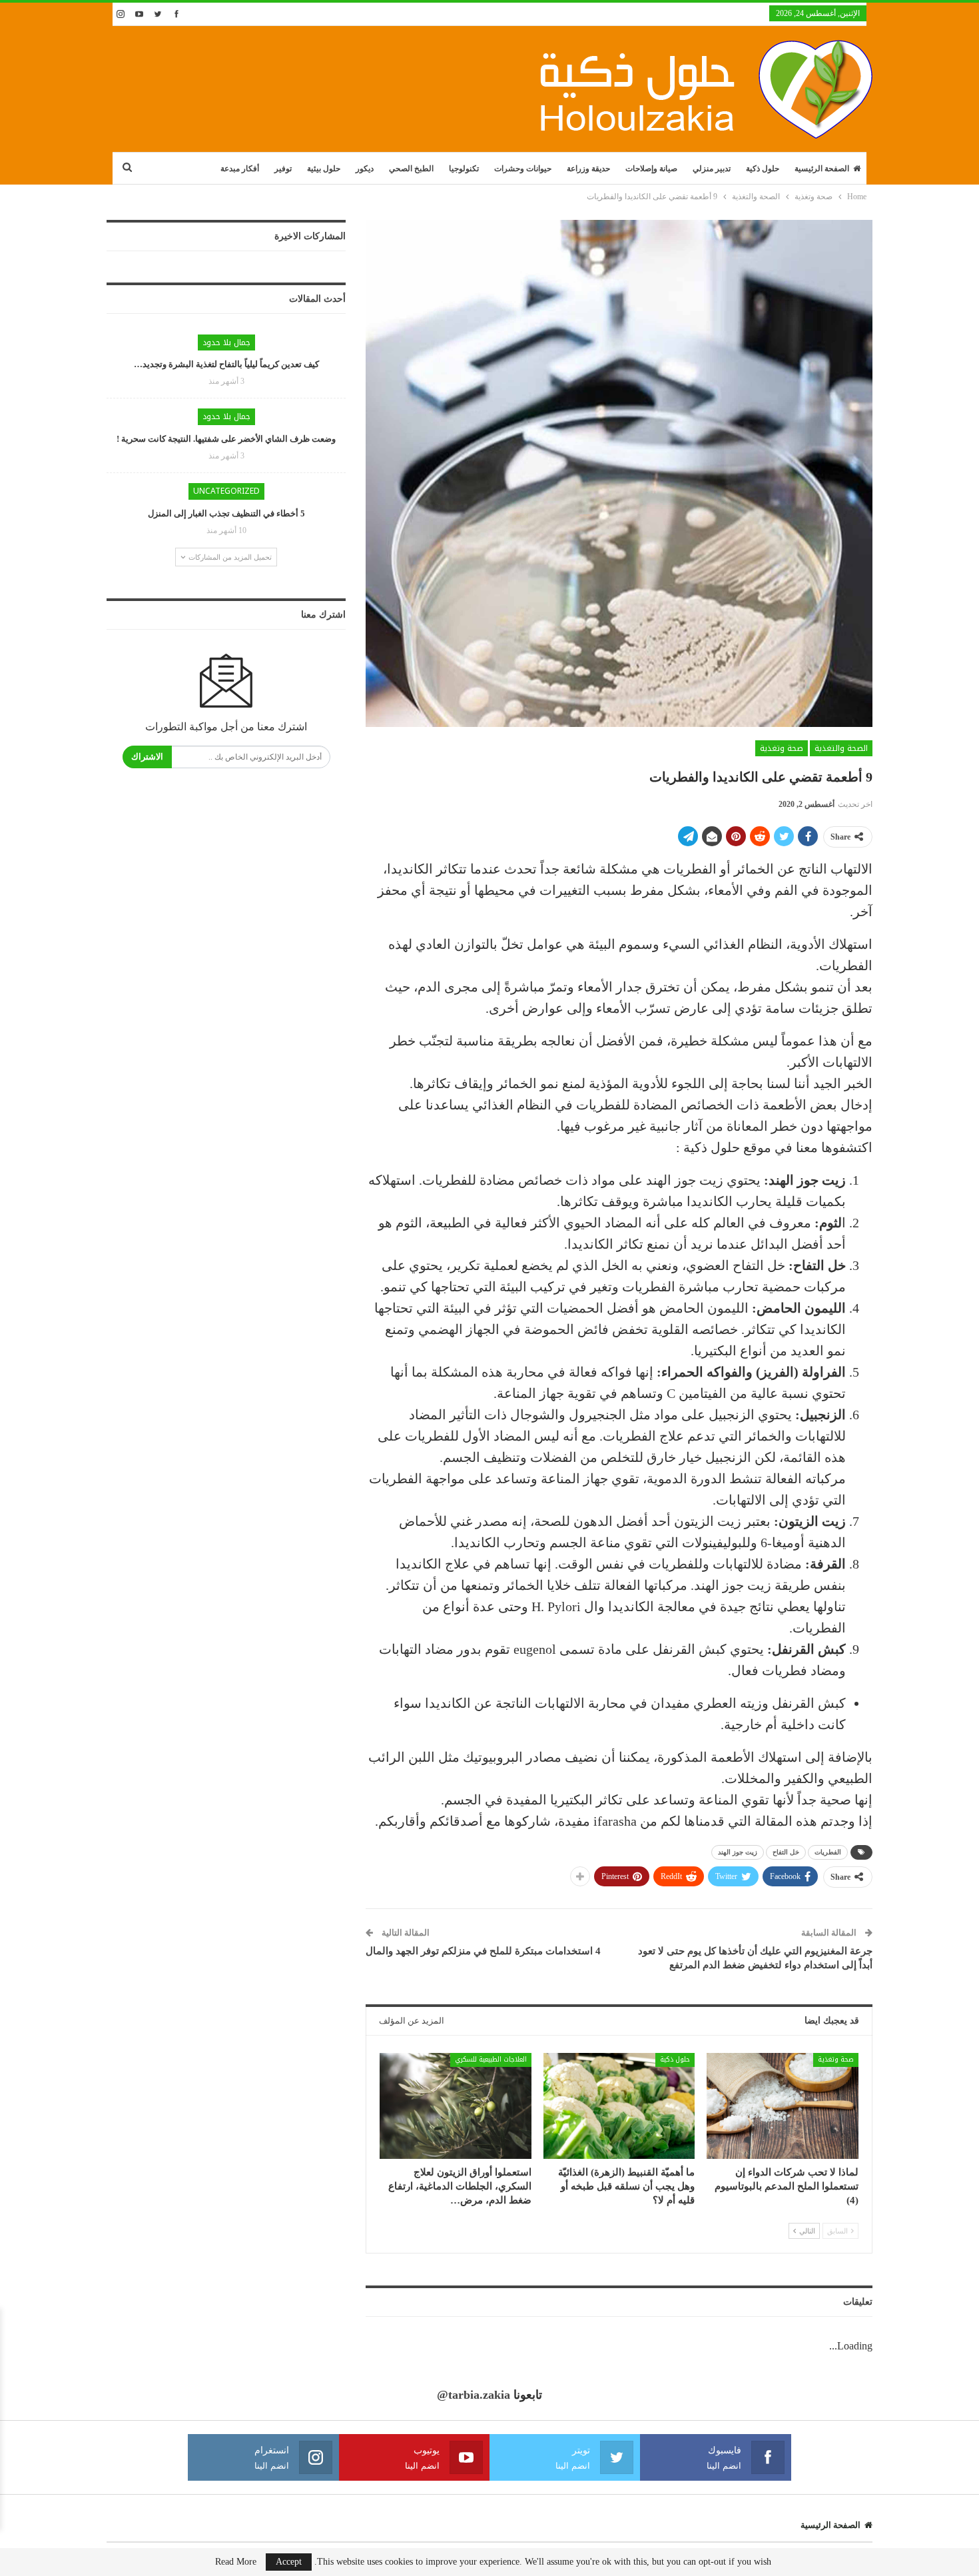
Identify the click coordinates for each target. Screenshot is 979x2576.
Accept (289, 2562)
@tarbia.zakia (474, 2395)
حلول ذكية (763, 169)
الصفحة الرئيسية (822, 169)
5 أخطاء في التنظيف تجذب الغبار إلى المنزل (226, 513)
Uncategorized (226, 491)
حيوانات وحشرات (523, 169)
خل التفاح (786, 1852)
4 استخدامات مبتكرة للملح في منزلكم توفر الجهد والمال (483, 1951)
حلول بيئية (324, 169)
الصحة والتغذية (841, 748)
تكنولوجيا (464, 169)
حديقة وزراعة (588, 169)
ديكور (365, 169)
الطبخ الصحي (411, 169)
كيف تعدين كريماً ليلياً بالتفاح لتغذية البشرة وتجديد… (226, 364)
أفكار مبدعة (240, 169)
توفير (283, 169)
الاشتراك (147, 757)
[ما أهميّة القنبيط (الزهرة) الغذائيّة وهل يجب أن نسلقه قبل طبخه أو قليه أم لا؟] (619, 2106)
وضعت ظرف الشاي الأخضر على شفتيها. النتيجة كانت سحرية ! (226, 439)
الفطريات (828, 1852)
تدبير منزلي (712, 169)
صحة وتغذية (782, 748)
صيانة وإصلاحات (651, 169)
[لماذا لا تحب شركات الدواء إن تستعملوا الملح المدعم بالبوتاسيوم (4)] (783, 2106)
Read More (236, 2562)
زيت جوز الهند (738, 1852)
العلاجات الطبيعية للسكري (491, 2059)
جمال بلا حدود (226, 342)
